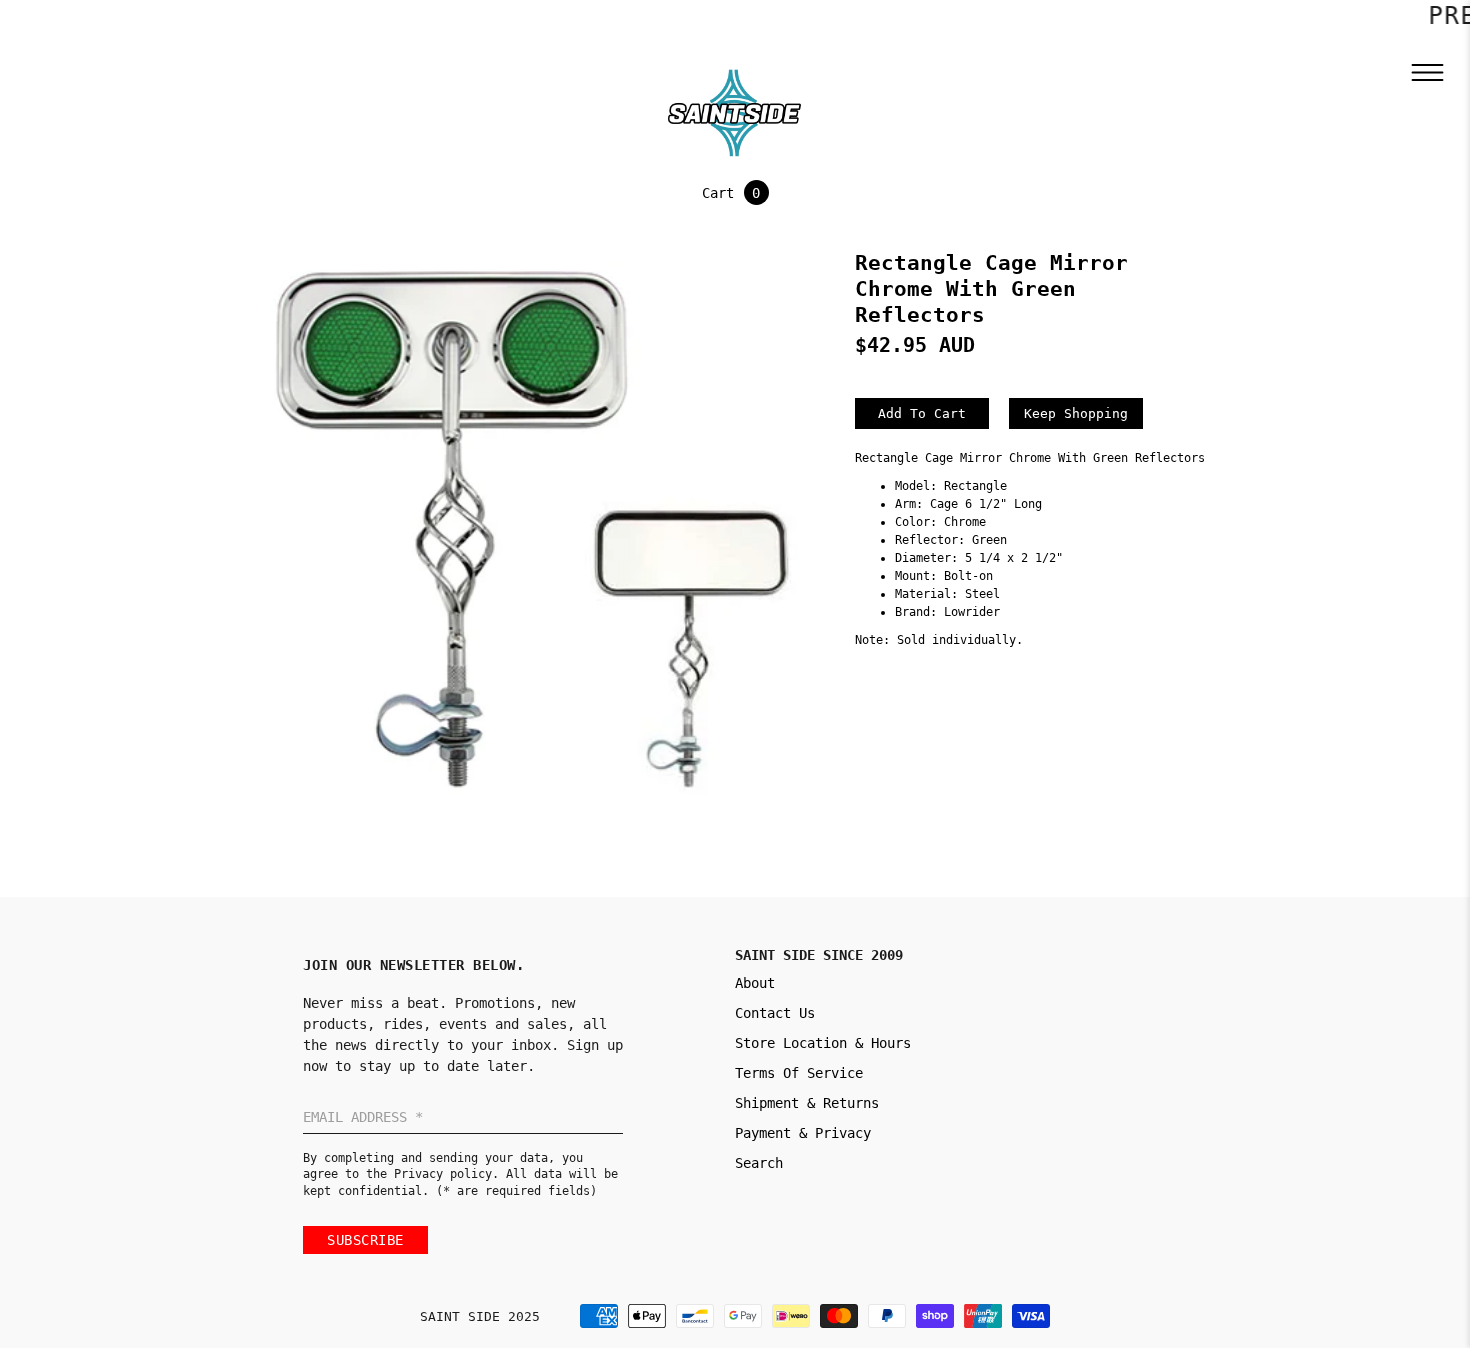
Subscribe (365, 1240)
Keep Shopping (1076, 413)
